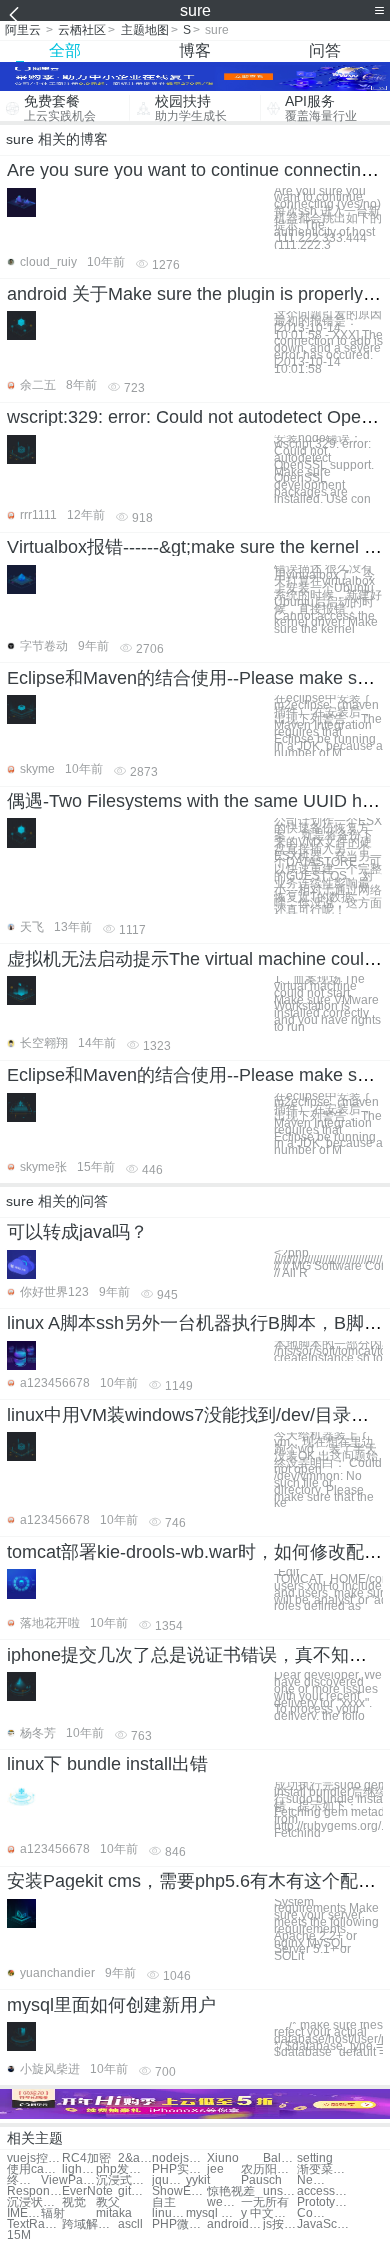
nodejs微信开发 (179, 2158)
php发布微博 (123, 2169)
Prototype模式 (324, 2202)
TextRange (34, 2224)
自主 (164, 2202)
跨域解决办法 (89, 2224)
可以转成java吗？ (77, 1232)
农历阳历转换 (268, 2169)
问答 (325, 50)
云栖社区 (82, 30)
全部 (65, 50)
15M (19, 2235)
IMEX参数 (24, 2213)
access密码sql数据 (324, 2191)
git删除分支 (135, 2191)
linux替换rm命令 (169, 2213)
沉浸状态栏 (34, 2202)
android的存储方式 (234, 2224)
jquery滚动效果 (169, 2180)
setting (315, 2158)
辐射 (53, 2213)
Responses (34, 2191)
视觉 (74, 2202)
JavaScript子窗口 (324, 2224)
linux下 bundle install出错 (107, 1764)
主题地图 (145, 30)
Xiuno (223, 2158)
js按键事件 (280, 2224)
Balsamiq (280, 2158)
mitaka (114, 2213)
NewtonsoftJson (314, 2180)
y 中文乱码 (268, 2213)
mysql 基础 (213, 2213)
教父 (108, 2202)
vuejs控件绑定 (34, 2158)
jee (215, 2169)
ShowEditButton (179, 2191)
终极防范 (24, 2180)
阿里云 (23, 30)
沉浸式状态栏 (123, 2180)
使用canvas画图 (34, 2169)
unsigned (280, 2191)
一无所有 (265, 2202)
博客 (195, 50)
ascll (130, 2224)
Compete (314, 2213)
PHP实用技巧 (179, 2169)
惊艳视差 (231, 2191)
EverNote (87, 2191)
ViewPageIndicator (68, 2180)
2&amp (135, 2158)
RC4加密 (86, 2158)
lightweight (79, 2169)
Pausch (261, 2180)
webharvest (224, 2202)
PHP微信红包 (179, 2224)
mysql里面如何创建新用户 (111, 2005)
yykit (198, 2180)
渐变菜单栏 (324, 2169)
